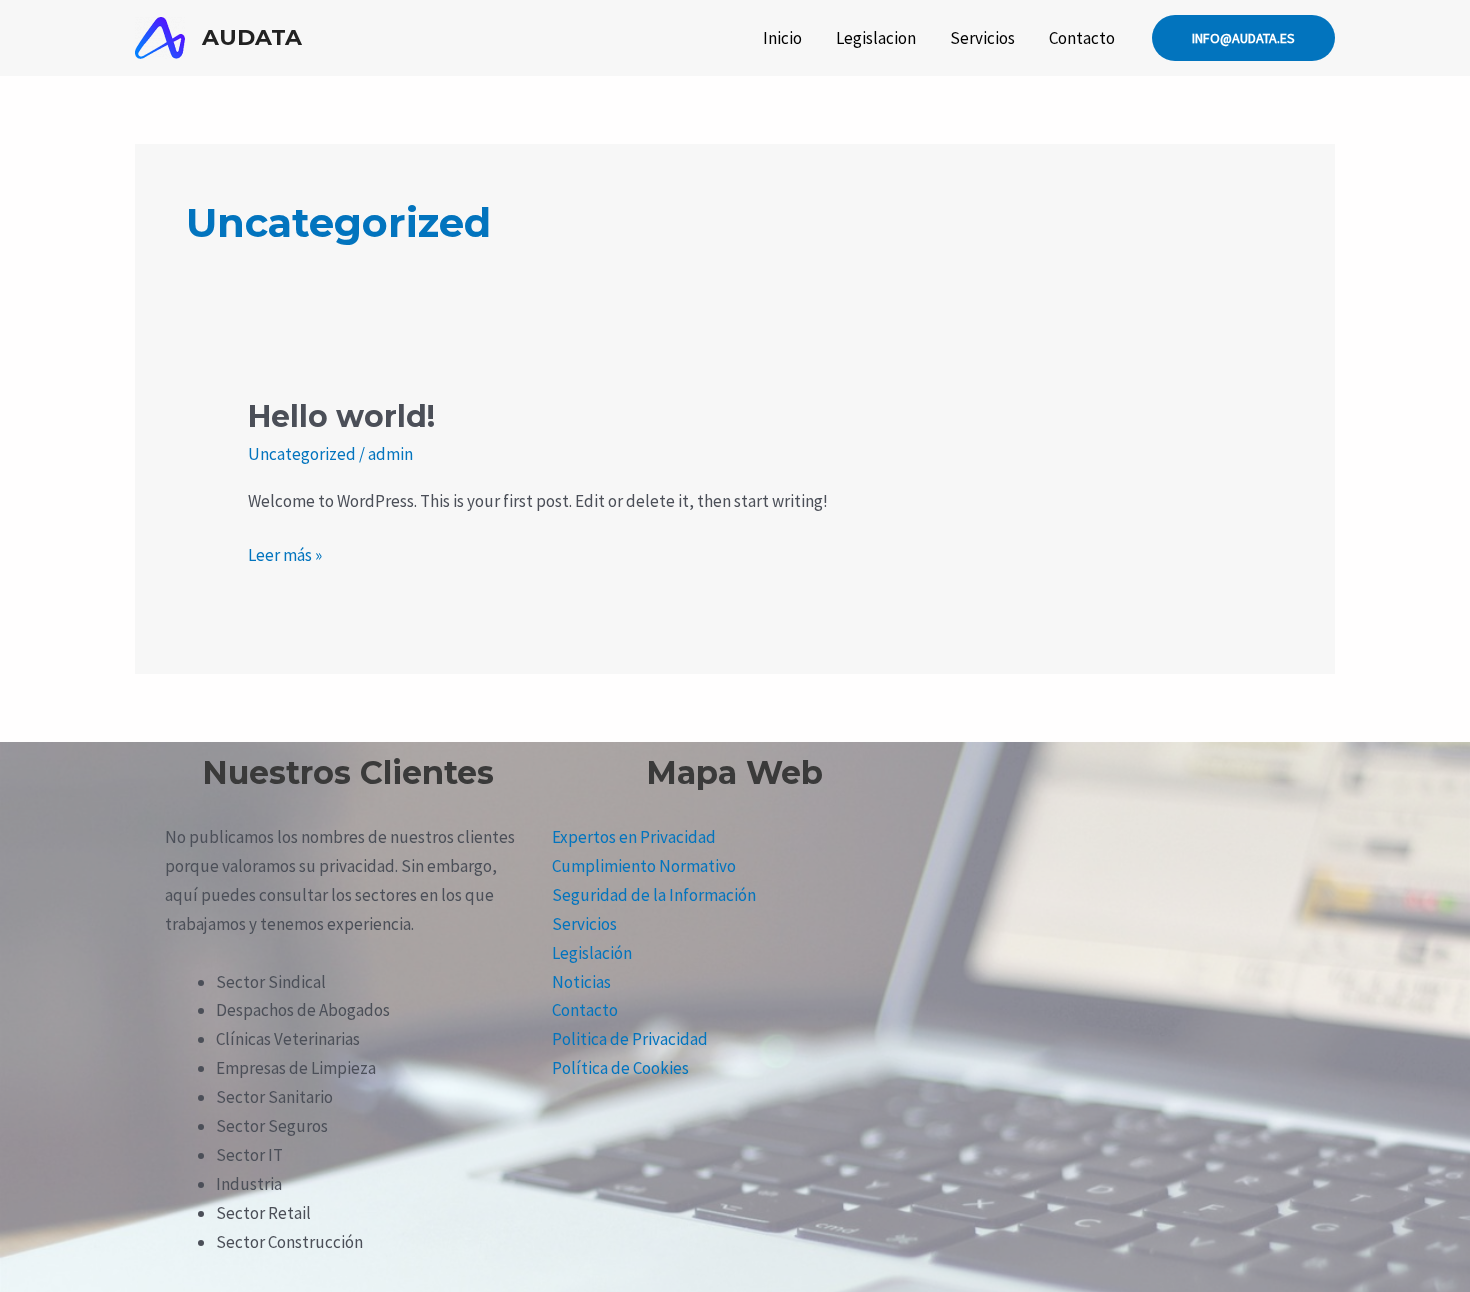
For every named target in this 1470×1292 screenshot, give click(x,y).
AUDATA (252, 37)
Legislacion (876, 38)
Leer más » (285, 553)
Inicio (782, 38)
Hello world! (341, 416)
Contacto (1082, 38)
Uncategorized (302, 454)
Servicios (982, 38)
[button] (1243, 38)
